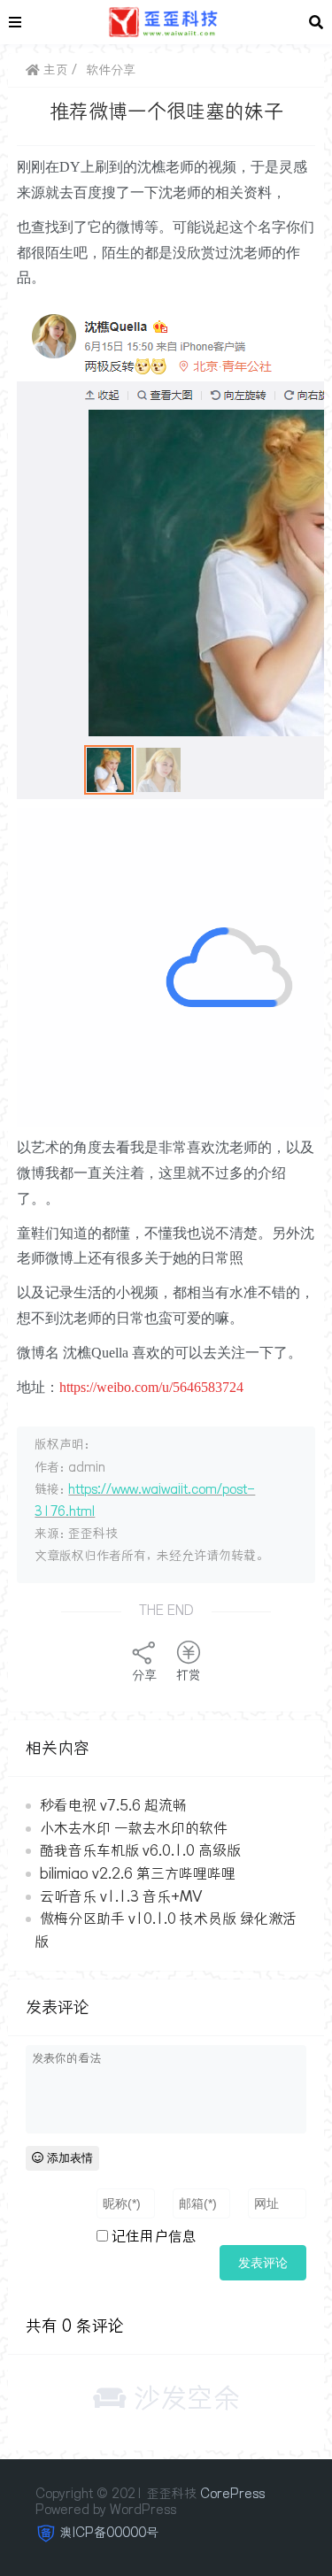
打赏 (189, 1675)
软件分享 (111, 70)
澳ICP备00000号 (109, 2533)
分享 (144, 1675)
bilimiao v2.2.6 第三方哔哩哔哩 (138, 1873)
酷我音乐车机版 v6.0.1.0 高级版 (140, 1850)
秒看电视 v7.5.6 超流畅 (113, 1805)
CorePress (232, 2494)
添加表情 (68, 2158)
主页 (54, 70)
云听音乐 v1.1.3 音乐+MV (121, 1896)
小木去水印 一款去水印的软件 (134, 1828)
